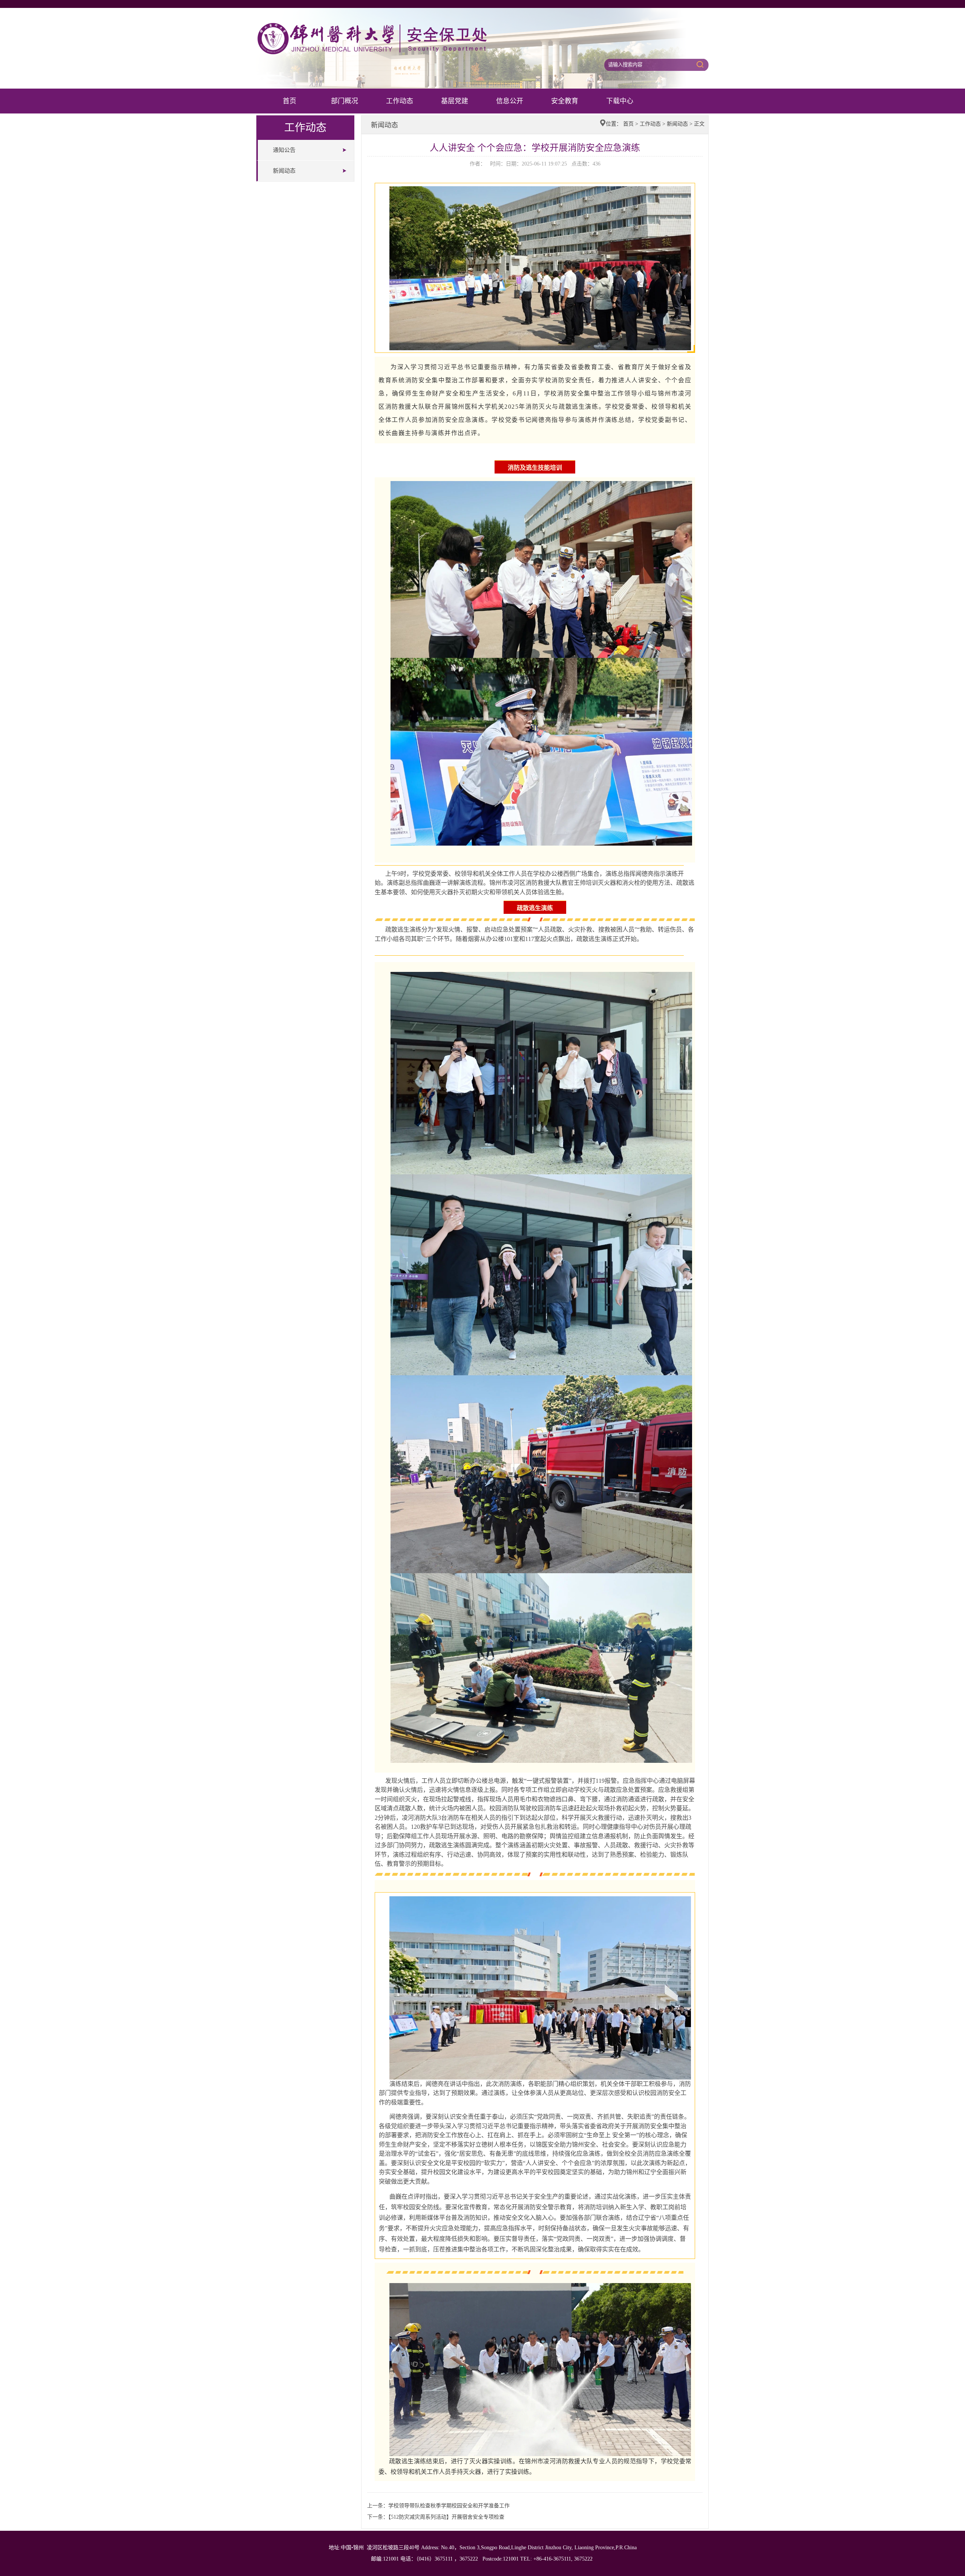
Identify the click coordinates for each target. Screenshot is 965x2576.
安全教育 (565, 101)
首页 (289, 101)
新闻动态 (284, 171)
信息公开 (510, 101)
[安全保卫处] (399, 24)
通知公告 (284, 150)
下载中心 (620, 101)
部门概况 (345, 101)
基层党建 (455, 101)
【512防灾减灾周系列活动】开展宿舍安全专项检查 (446, 2517)
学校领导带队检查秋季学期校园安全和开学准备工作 (449, 2506)
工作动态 (400, 101)
